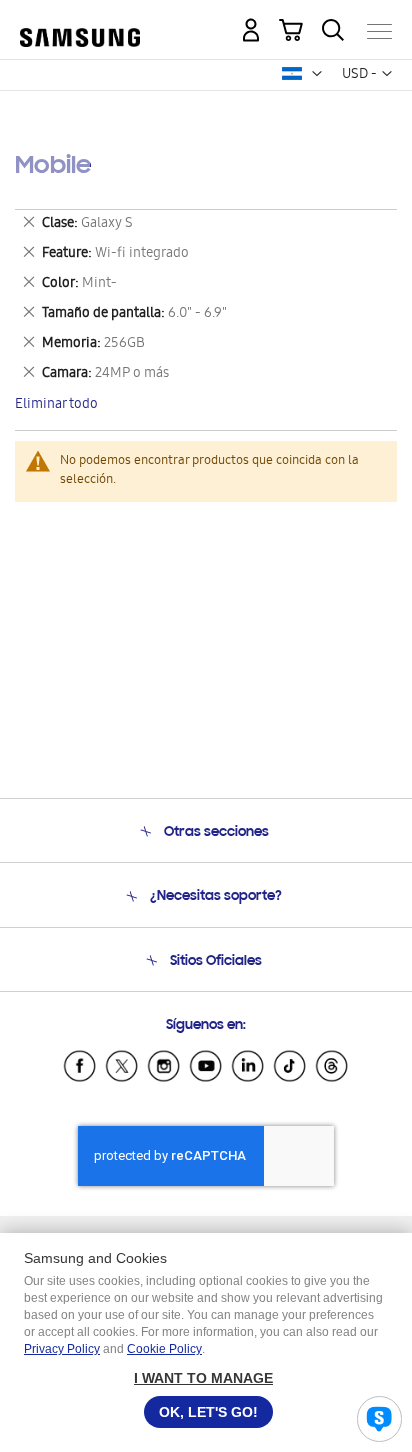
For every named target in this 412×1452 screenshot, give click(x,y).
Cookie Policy (164, 1349)
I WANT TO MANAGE (203, 1378)
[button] (317, 74)
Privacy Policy (62, 1349)
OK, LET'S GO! (208, 1412)
